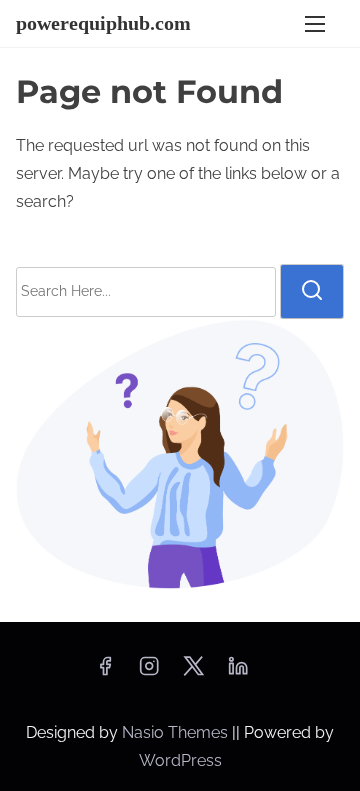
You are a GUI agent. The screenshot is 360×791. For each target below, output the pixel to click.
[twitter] (193, 672)
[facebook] (105, 672)
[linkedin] (238, 672)
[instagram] (149, 672)
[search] (312, 291)
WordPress (180, 760)
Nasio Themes (177, 732)
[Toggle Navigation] (315, 23)
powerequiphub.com (103, 23)
